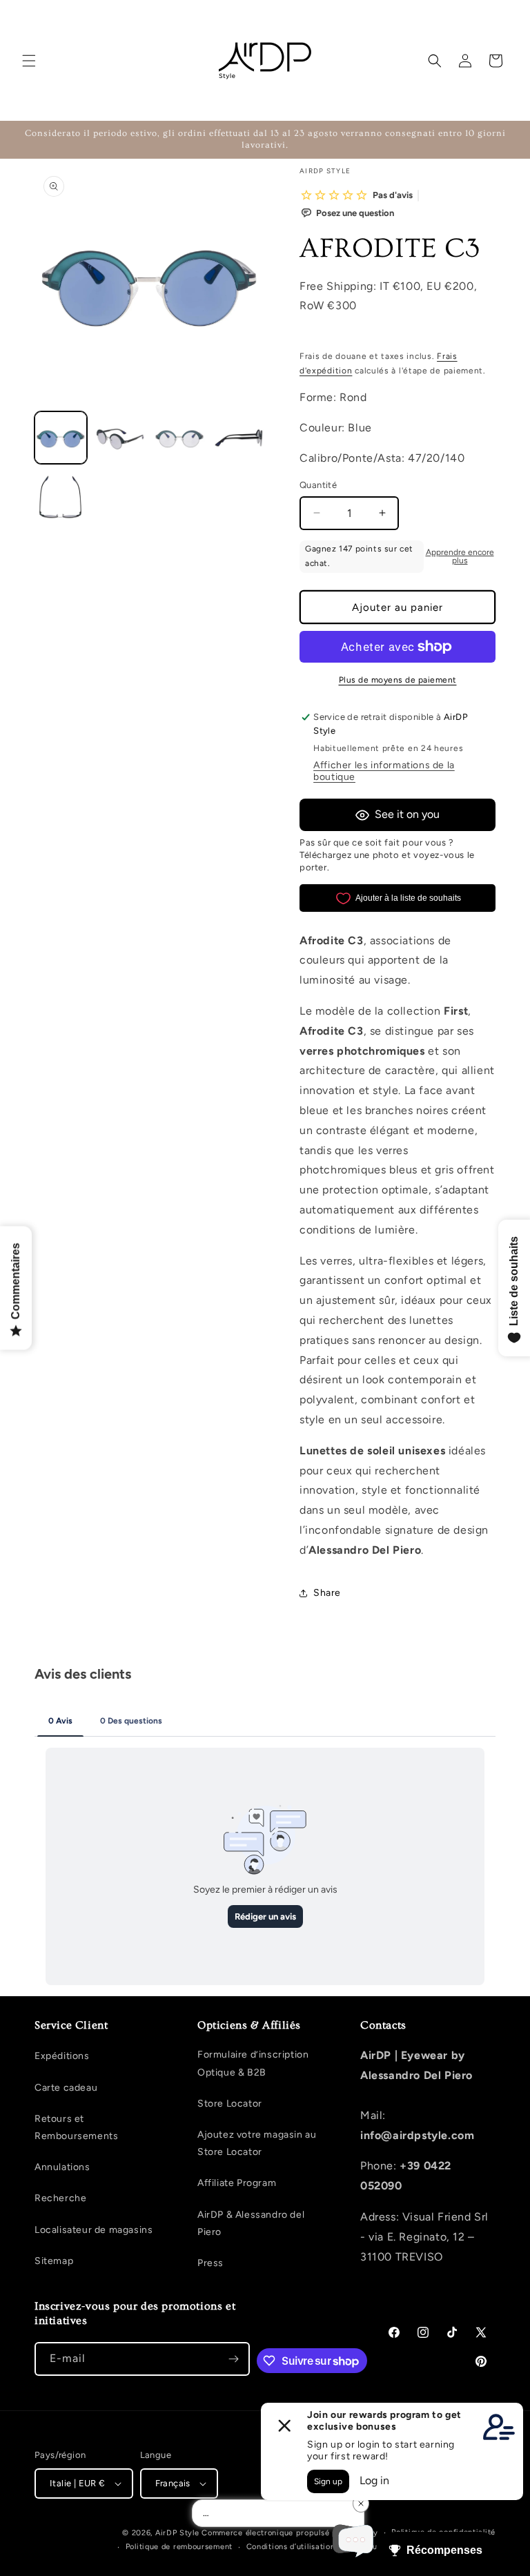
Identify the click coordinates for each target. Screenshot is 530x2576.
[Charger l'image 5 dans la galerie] (61, 497)
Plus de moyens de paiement (398, 680)
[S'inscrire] (233, 2359)
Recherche (60, 2198)
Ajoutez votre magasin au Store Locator (257, 2143)
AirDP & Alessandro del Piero (251, 2223)
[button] (29, 61)
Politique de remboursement (179, 2547)
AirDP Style (177, 2533)
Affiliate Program (237, 2183)
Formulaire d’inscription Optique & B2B (253, 2063)
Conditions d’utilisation (291, 2547)
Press (210, 2263)
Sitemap (54, 2261)
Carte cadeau (66, 2088)
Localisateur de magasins (94, 2230)
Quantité (318, 485)
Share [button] (327, 1593)
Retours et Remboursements (76, 2127)
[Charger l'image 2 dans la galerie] (120, 438)
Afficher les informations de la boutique (384, 771)
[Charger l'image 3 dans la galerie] (179, 438)
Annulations (62, 2167)
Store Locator (230, 2104)
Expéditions (62, 2056)
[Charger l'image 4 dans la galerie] (239, 438)
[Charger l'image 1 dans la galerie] (61, 438)
